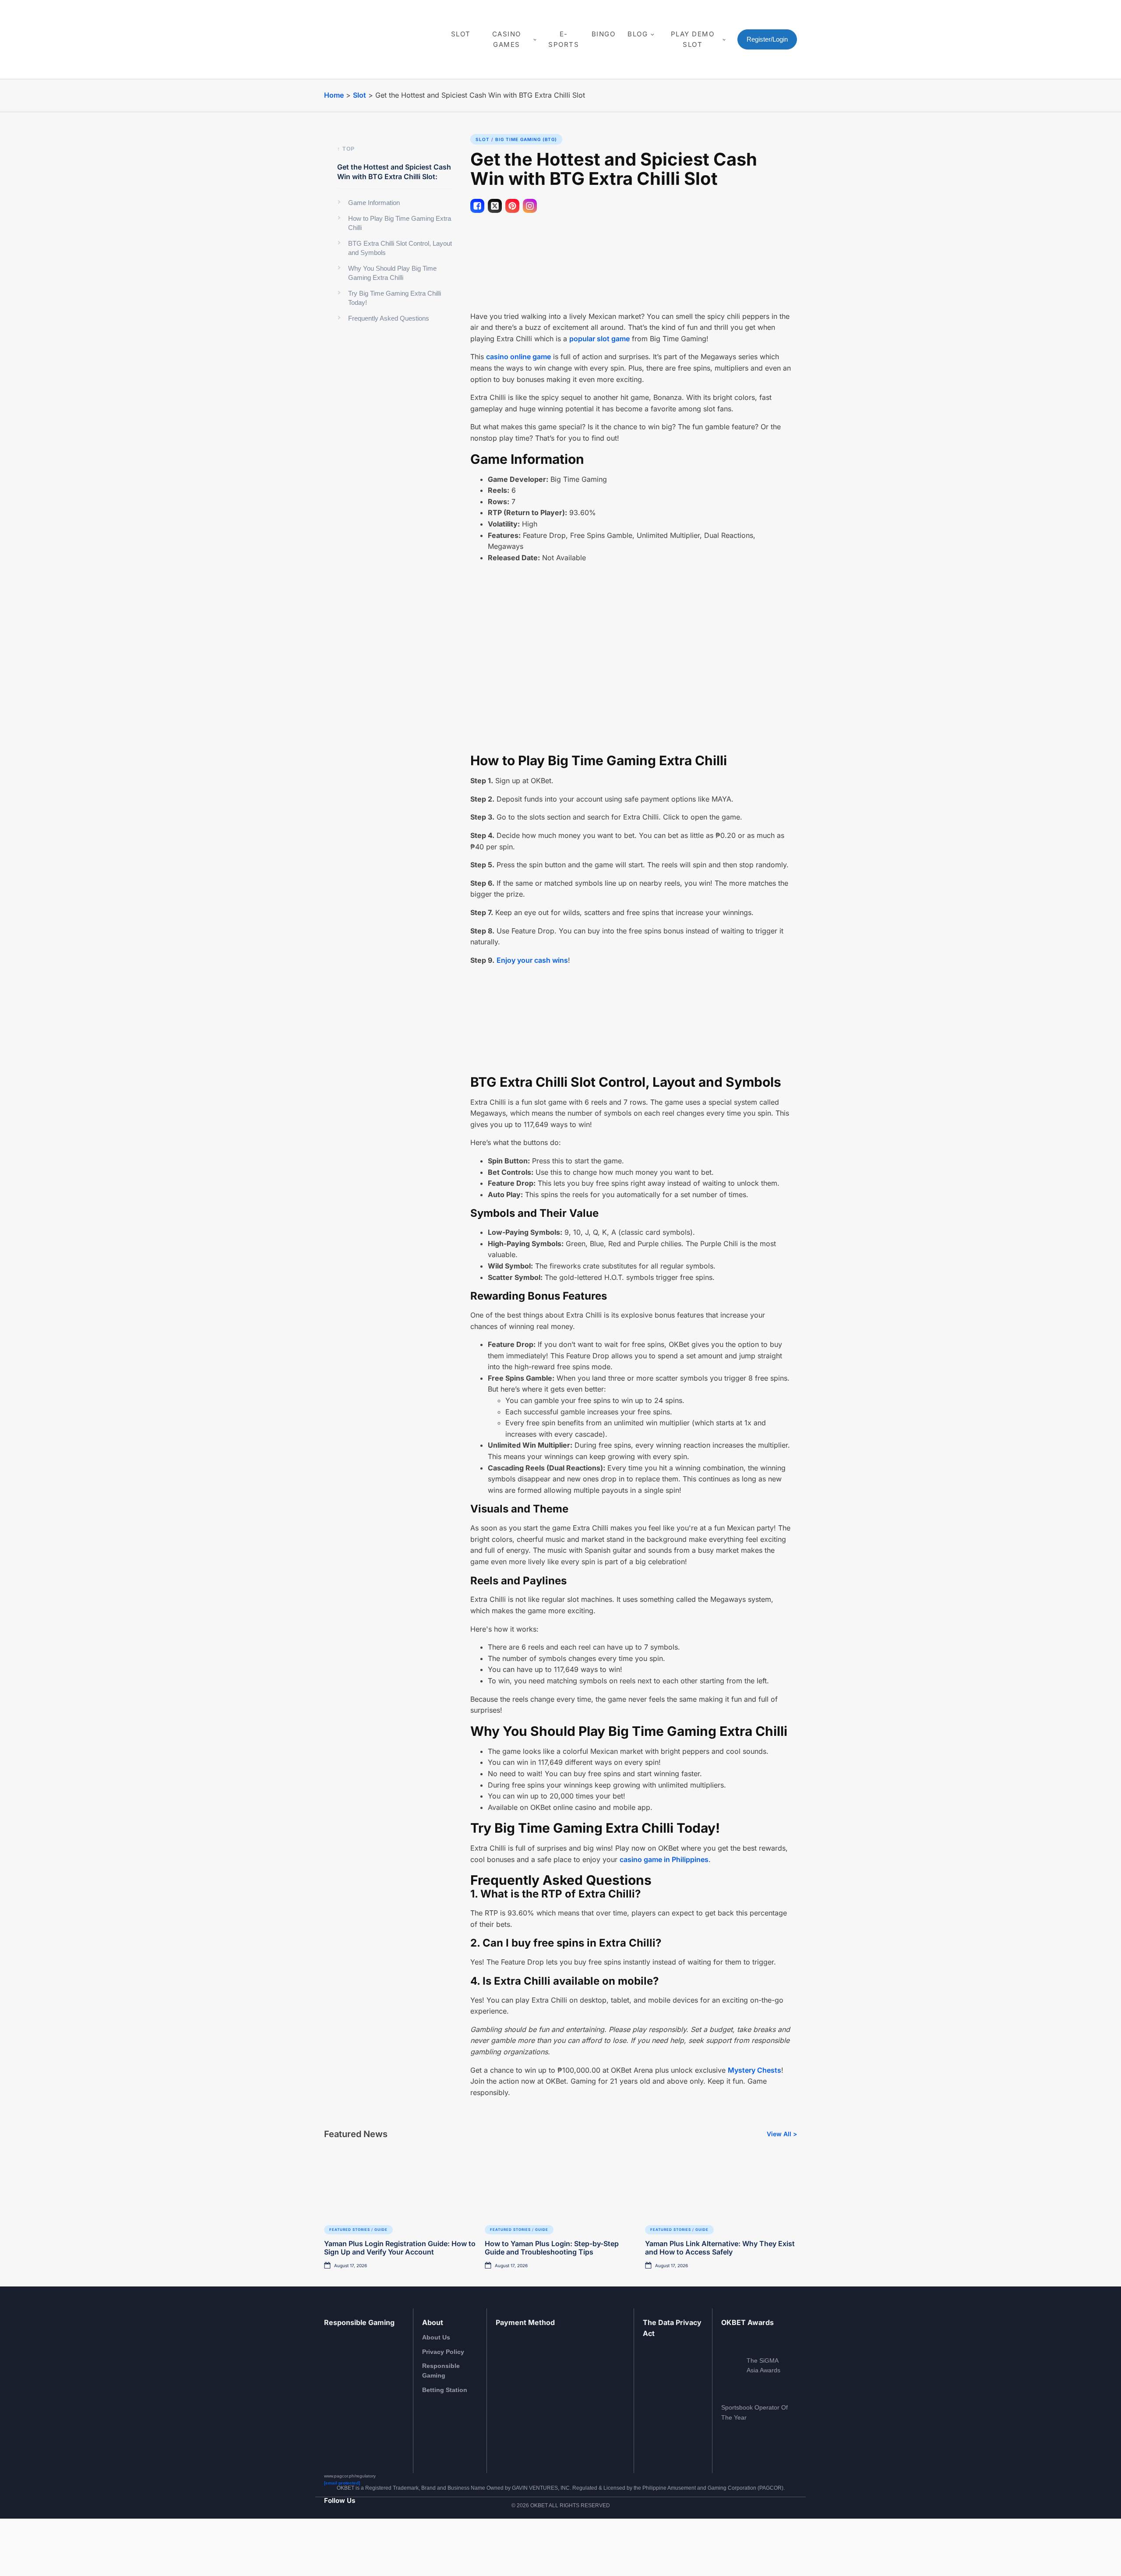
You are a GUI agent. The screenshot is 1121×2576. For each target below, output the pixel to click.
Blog (638, 34)
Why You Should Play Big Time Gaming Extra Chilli (392, 273)
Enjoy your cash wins (532, 960)
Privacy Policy (443, 2352)
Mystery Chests (754, 2070)
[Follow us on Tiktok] (374, 2543)
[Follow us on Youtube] (351, 2543)
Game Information (374, 203)
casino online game (518, 357)
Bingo (604, 34)
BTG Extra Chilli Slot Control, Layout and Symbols (400, 248)
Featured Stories (350, 2230)
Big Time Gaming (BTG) (526, 139)
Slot (461, 34)
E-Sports (564, 39)
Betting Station (445, 2390)
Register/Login (767, 39)
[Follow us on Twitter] (362, 2543)
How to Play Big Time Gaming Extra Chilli (400, 223)
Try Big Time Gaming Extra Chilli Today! (395, 298)
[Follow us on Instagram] (339, 2543)
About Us (436, 2337)
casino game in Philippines (664, 1859)
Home (334, 95)
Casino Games (507, 39)
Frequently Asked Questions (389, 318)
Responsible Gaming (441, 2371)
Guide (381, 2230)
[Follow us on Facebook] (328, 2543)
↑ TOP (346, 149)
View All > (782, 2134)
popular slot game (599, 339)
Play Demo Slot (693, 39)
